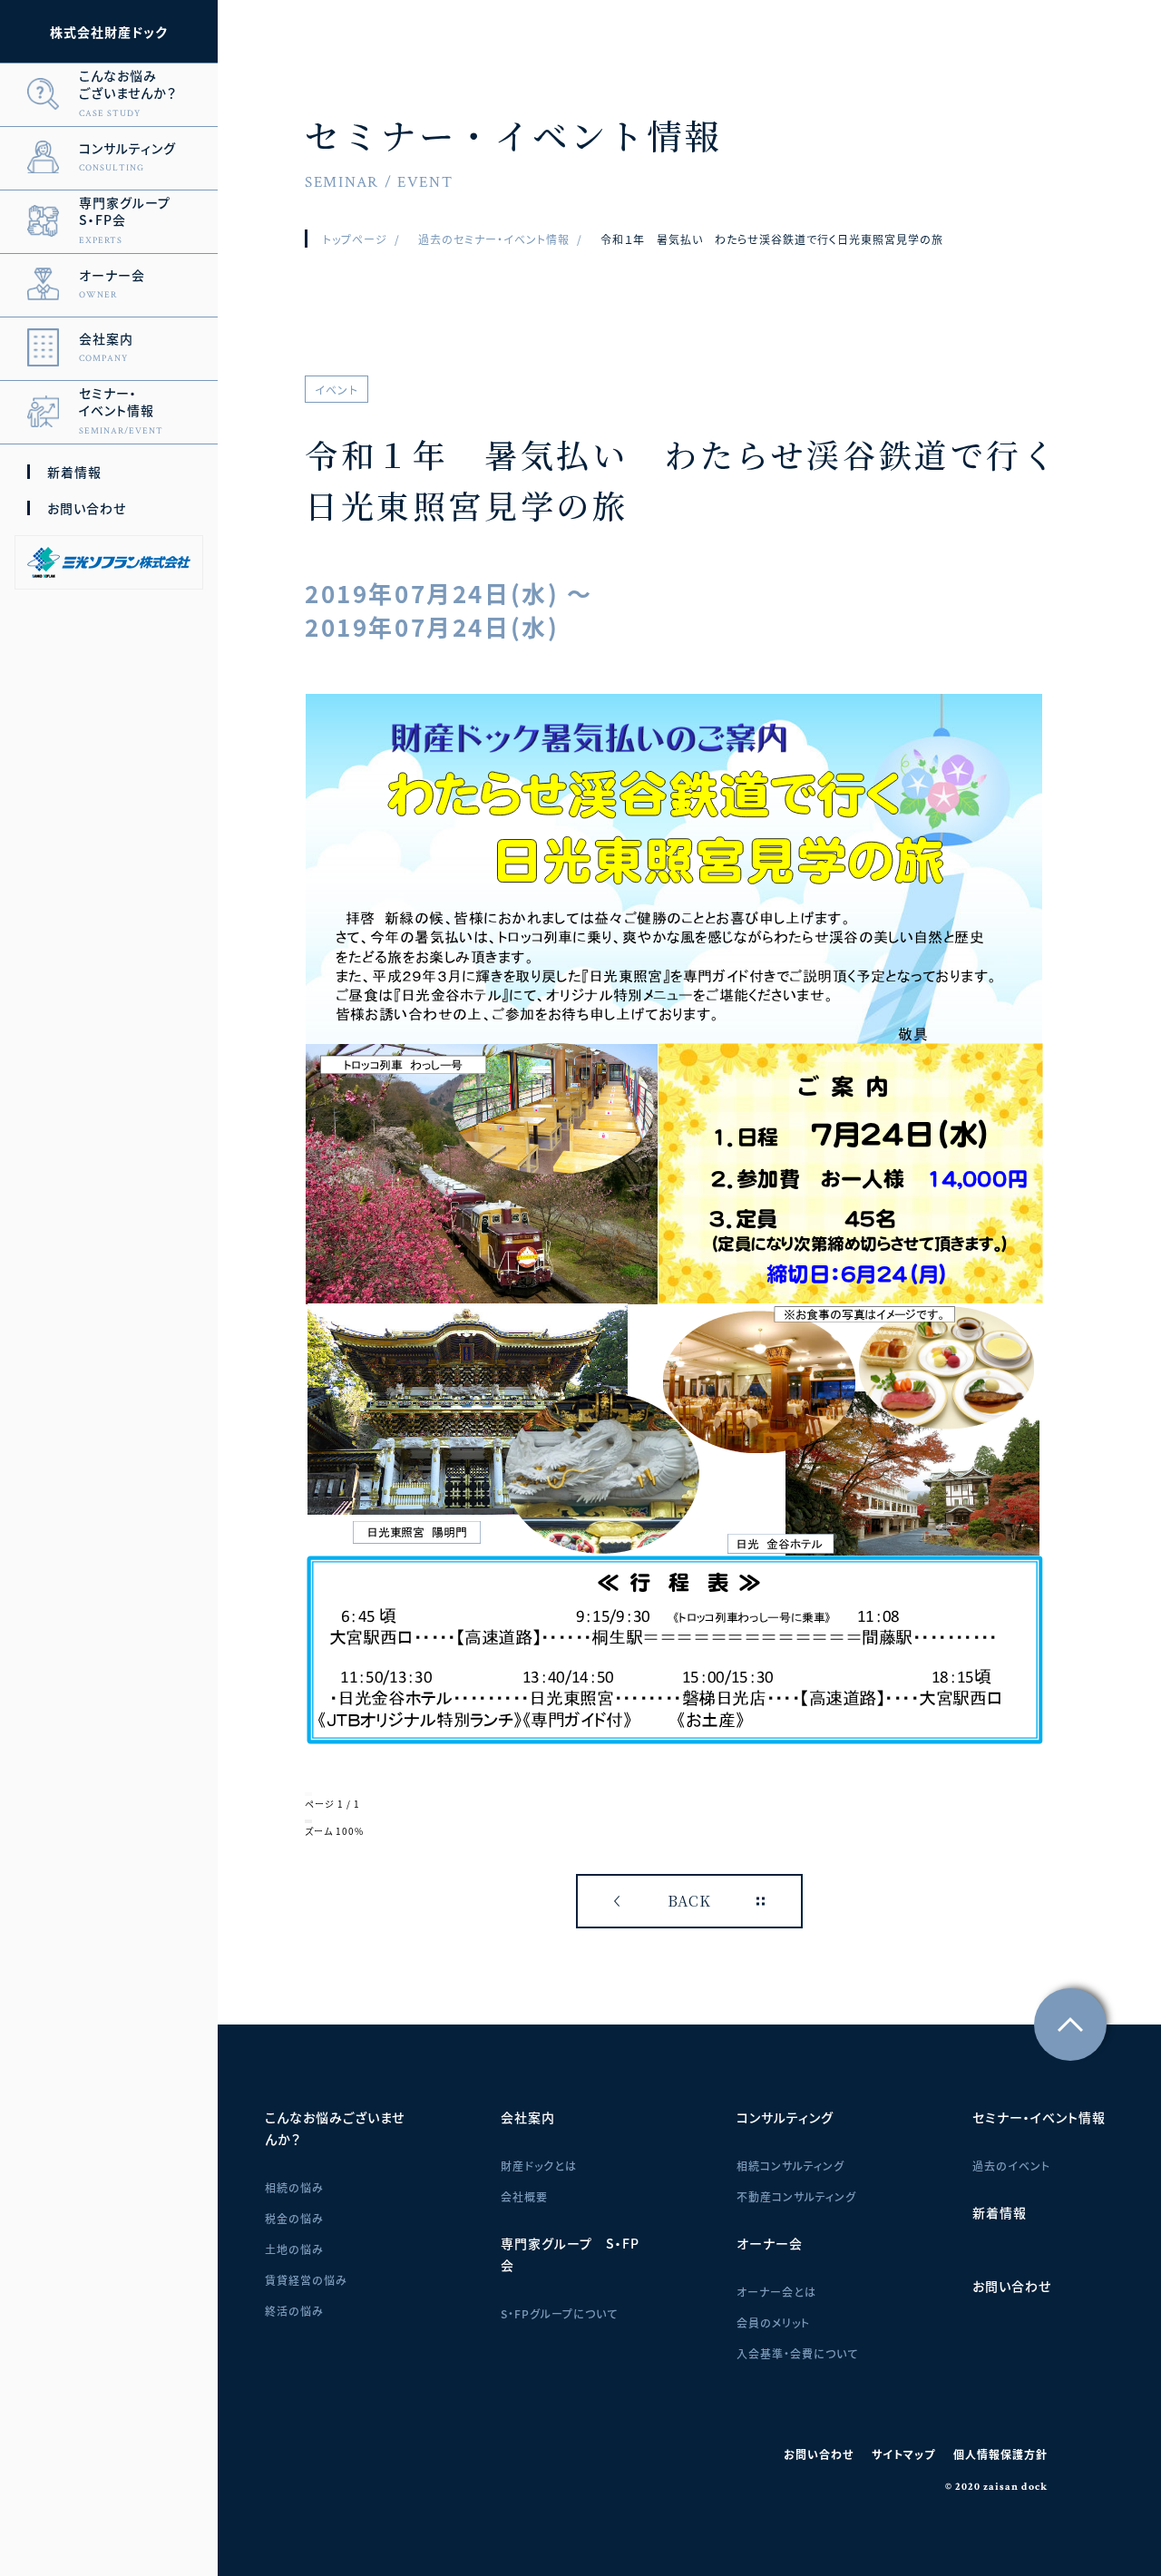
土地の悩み (294, 2249)
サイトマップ (903, 2454)
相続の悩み (294, 2187)
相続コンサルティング (790, 2166)
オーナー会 (770, 2243)
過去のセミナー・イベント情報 (494, 239)
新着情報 (74, 472)
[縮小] (307, 1821)
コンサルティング (785, 2117)
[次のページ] (310, 1794)
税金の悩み (294, 2218)
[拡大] (310, 1821)
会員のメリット (773, 2322)
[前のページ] (307, 1794)
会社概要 (524, 2196)
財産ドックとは (539, 2166)
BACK (689, 1901)
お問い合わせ (87, 508)
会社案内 (528, 2117)
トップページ (355, 239)
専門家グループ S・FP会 (570, 2254)
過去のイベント (1011, 2166)
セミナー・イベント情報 (1039, 2117)
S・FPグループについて (559, 2313)
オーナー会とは (776, 2292)
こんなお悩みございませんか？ (335, 2128)
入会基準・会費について (797, 2353)
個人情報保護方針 (1000, 2454)
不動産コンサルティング (796, 2196)
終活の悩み (294, 2311)
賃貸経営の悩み (306, 2280)
